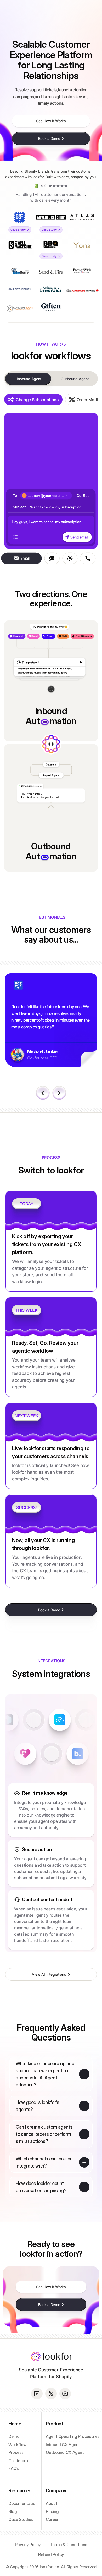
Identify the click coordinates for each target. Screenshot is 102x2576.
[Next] (59, 1093)
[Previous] (43, 1093)
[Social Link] (37, 2394)
